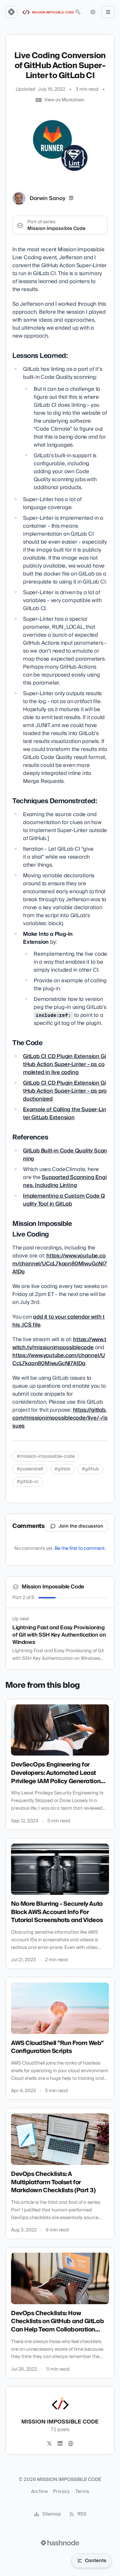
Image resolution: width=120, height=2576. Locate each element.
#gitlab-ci (27, 1482)
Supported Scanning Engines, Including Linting (65, 1181)
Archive (39, 2492)
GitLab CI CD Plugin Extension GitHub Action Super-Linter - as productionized (65, 1091)
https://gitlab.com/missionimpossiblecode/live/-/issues (60, 1418)
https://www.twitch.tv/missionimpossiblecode (59, 1343)
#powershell (30, 1469)
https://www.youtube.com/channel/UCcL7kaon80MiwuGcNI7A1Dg (60, 1264)
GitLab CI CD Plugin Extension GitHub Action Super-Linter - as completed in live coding (64, 1064)
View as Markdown (64, 100)
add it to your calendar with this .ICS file (58, 1321)
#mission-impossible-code (46, 1456)
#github (90, 1469)
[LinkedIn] (71, 198)
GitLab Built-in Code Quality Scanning (65, 1155)
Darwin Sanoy (47, 198)
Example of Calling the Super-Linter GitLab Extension (64, 1114)
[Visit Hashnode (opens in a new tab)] (60, 2543)
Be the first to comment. (80, 1549)
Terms (82, 2492)
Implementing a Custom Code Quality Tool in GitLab (64, 1200)
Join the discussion (81, 1526)
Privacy (61, 2492)
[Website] (71, 2444)
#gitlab (62, 1469)
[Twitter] (49, 2444)
